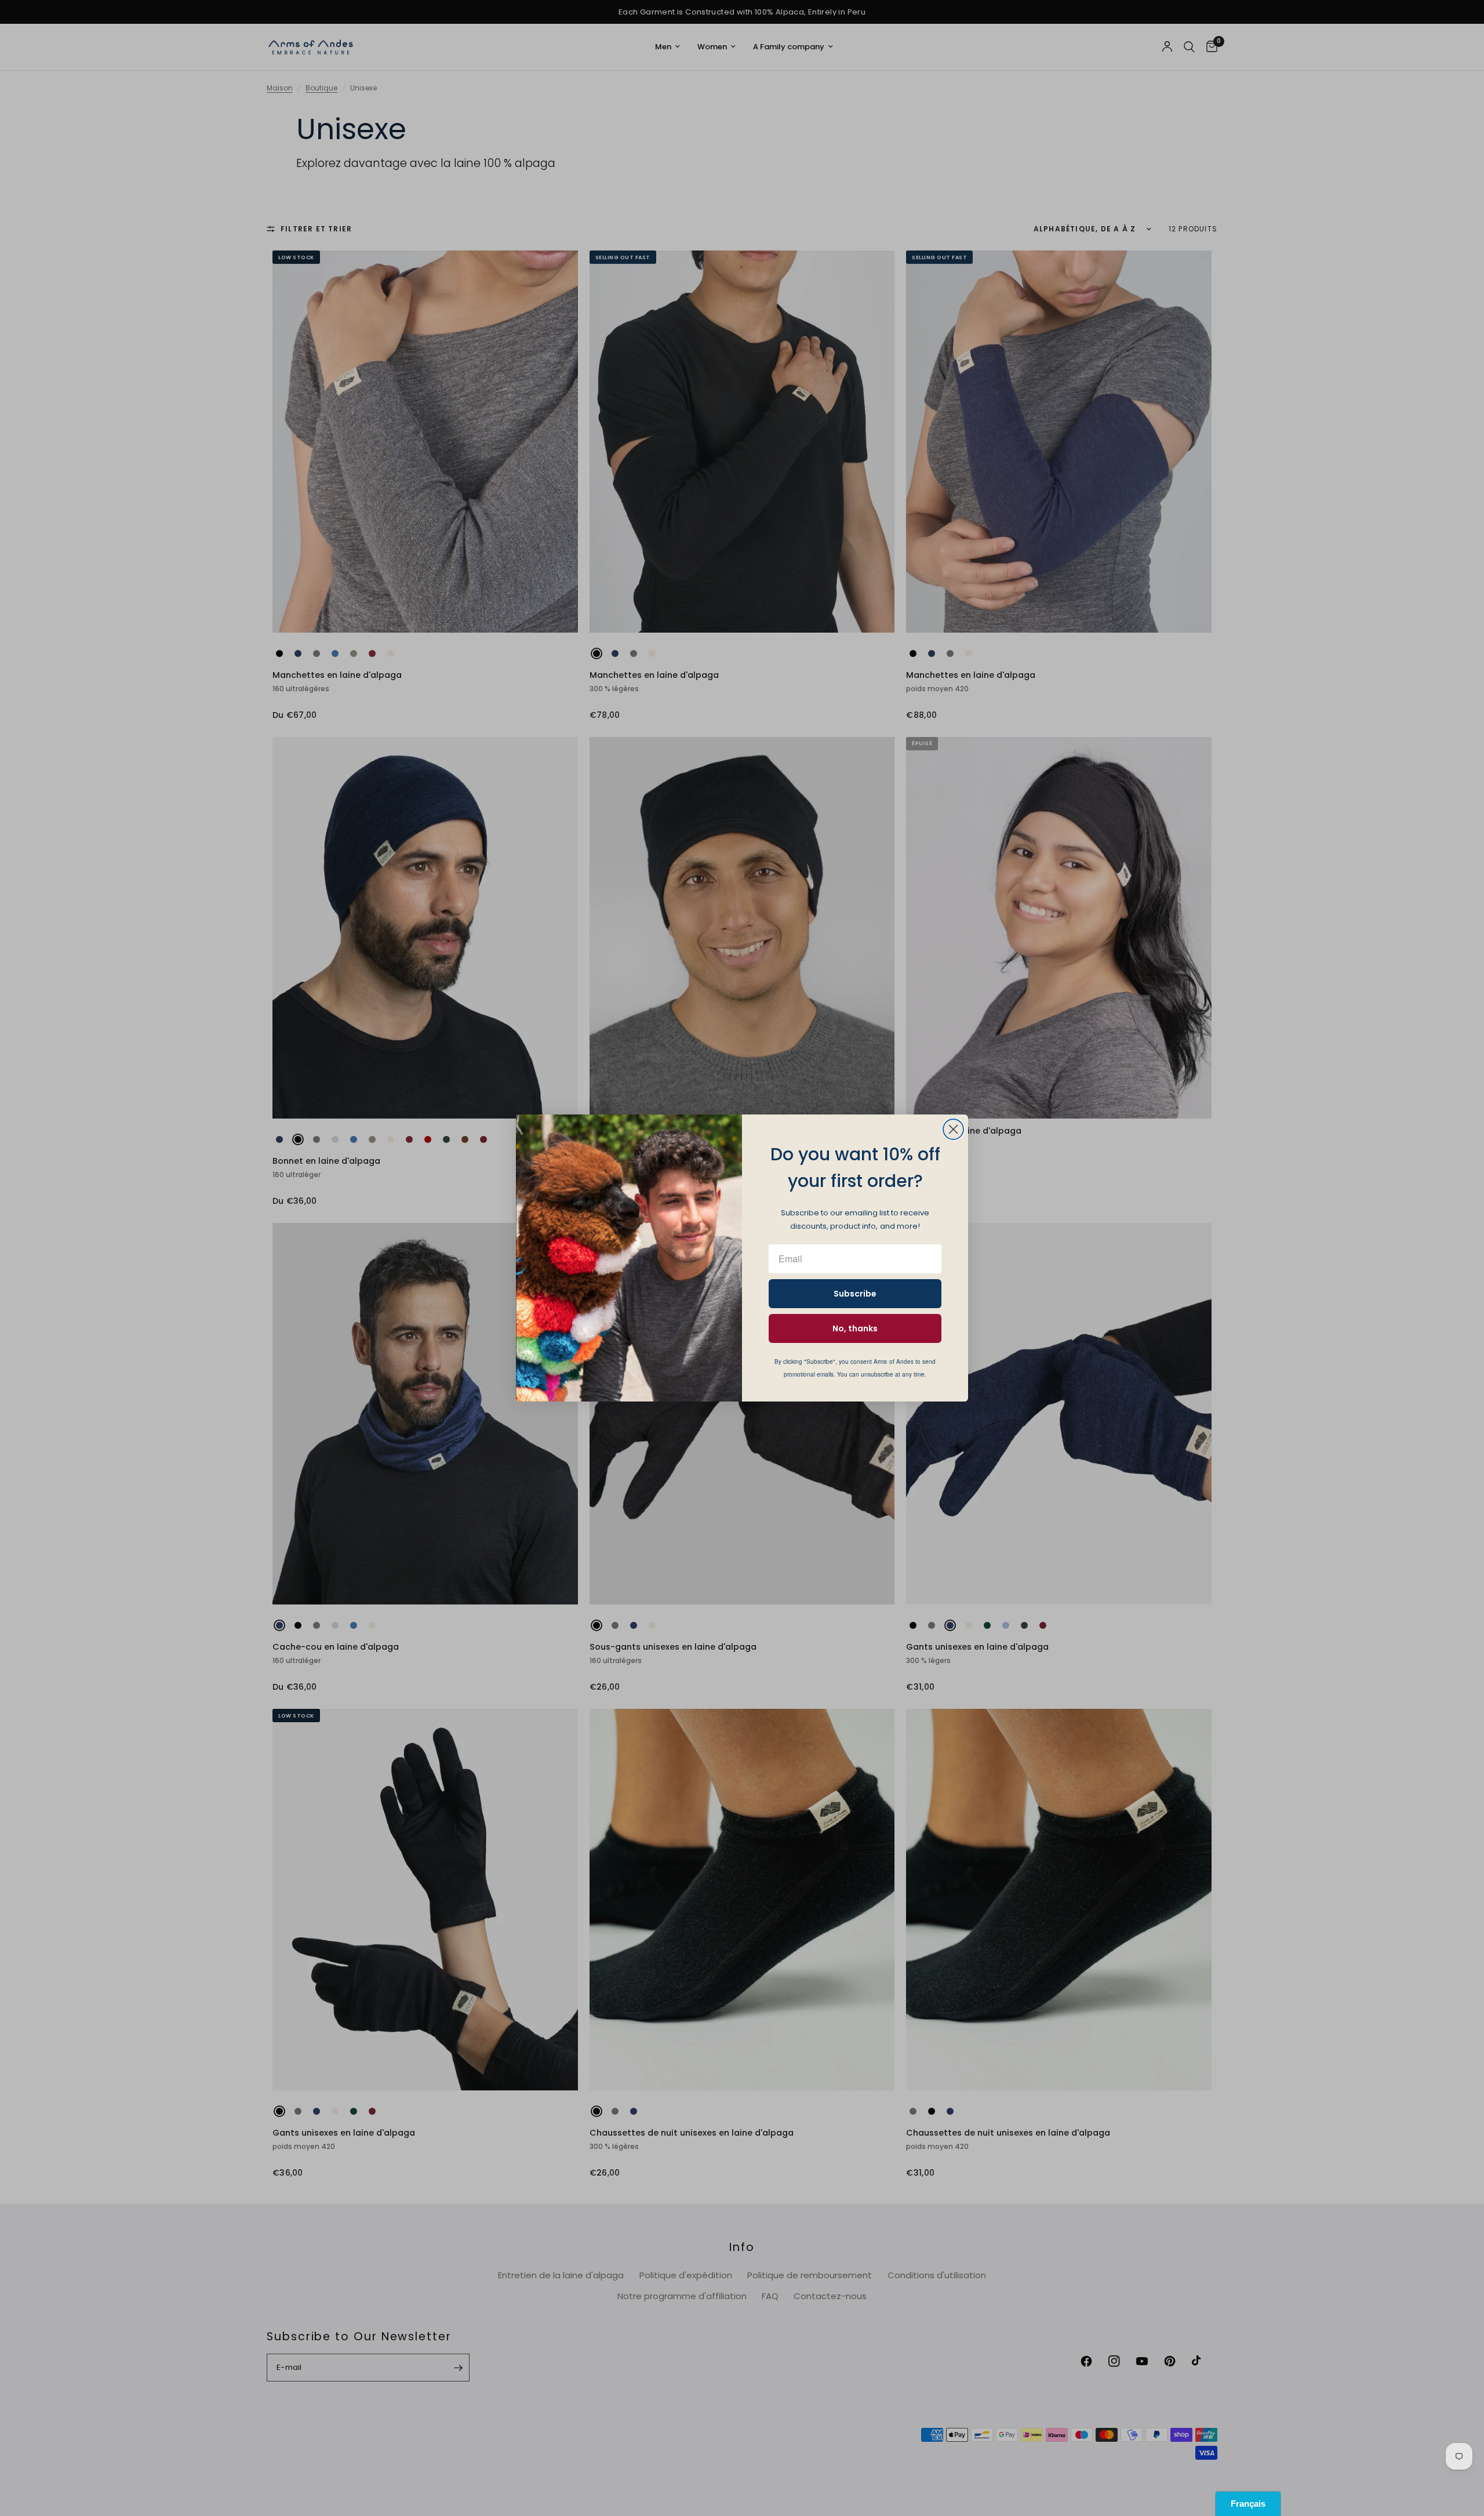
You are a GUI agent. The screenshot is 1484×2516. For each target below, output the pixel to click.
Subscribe (855, 1294)
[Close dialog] (953, 1129)
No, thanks (855, 1328)
